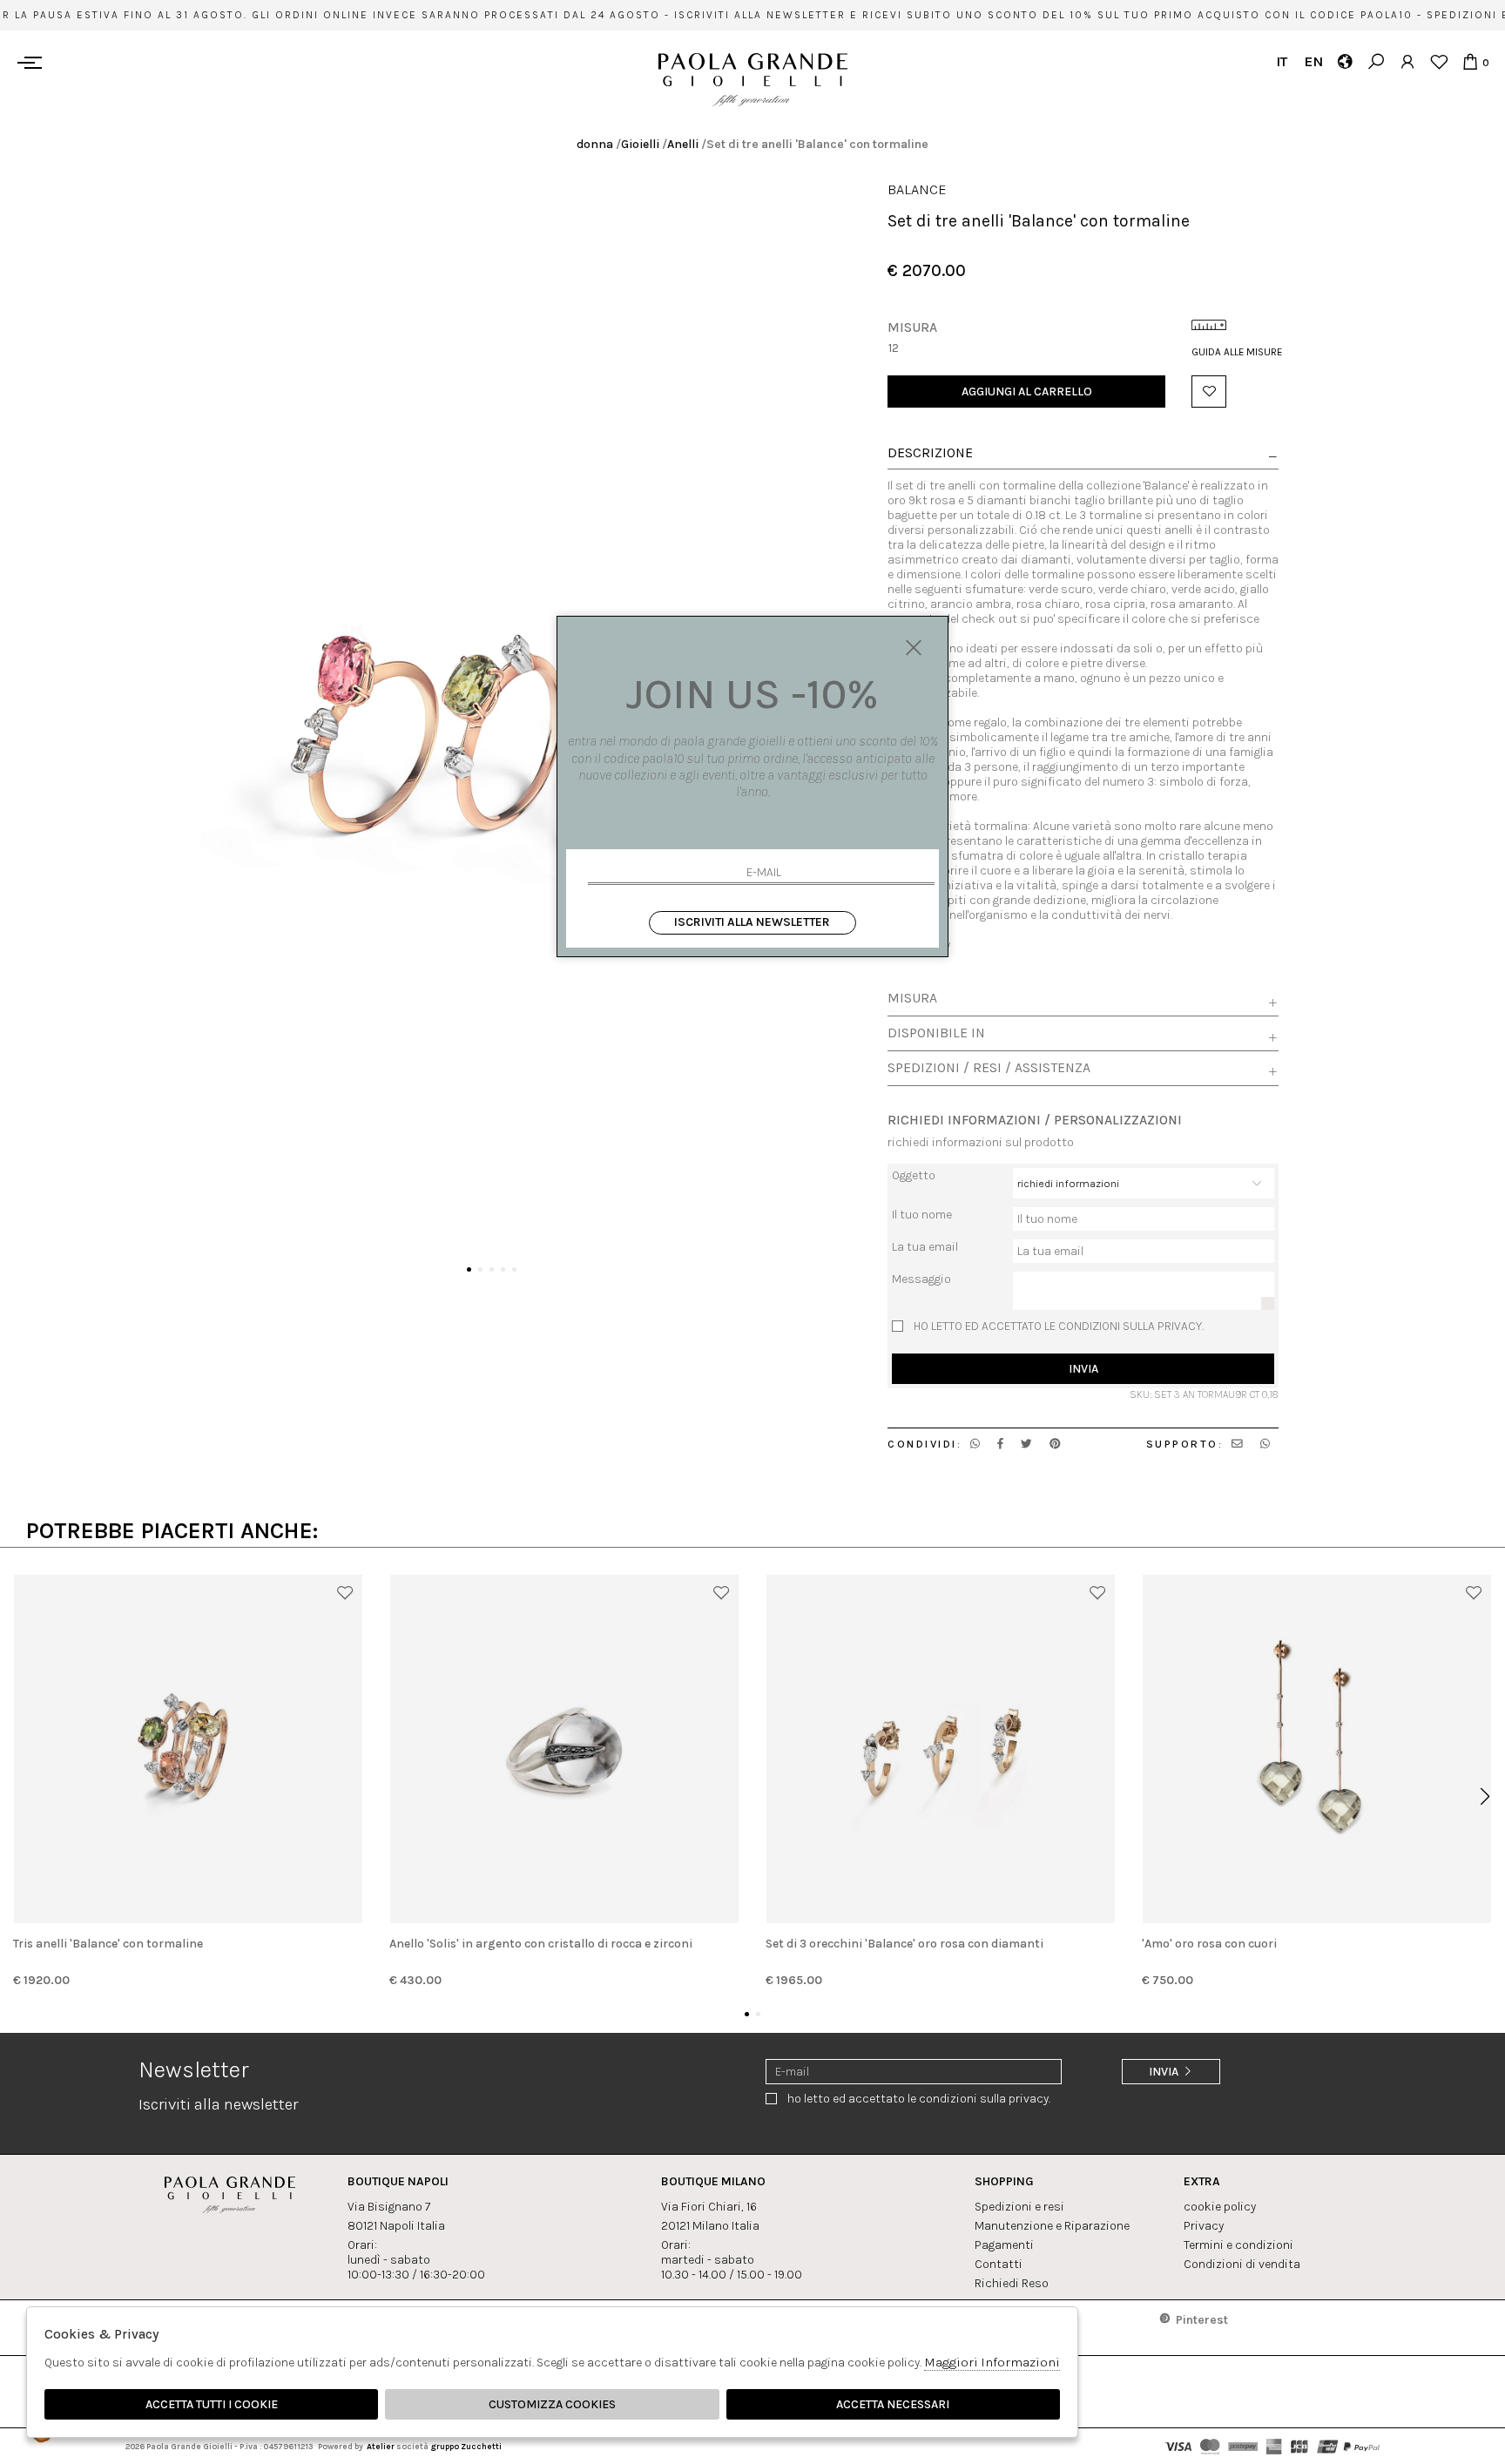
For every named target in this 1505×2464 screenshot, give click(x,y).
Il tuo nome (922, 1215)
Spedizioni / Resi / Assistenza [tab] (989, 1068)
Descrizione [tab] (930, 454)
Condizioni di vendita (1242, 2264)
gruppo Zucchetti (466, 2446)
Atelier (381, 2446)
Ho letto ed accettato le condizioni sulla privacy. (1059, 1326)
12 (894, 348)
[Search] (1376, 61)
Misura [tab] (912, 998)
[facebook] (1000, 1444)
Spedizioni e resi (1019, 2207)
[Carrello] (1470, 61)
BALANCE (917, 189)
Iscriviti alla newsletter (752, 922)
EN (1313, 61)
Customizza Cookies (552, 2404)
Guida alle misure (1235, 352)
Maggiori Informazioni (992, 2362)
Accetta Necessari (893, 2404)
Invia (1083, 1369)
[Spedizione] (1344, 61)
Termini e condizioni (1238, 2245)
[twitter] (1026, 1444)
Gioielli (640, 144)
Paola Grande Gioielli (753, 80)
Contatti (999, 2264)
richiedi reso (1012, 2283)
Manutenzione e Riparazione (1052, 2226)
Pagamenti (1004, 2245)
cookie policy (1220, 2207)
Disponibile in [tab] (936, 1033)
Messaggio (921, 1279)
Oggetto (914, 1175)
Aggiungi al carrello (1027, 392)
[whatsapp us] (975, 1444)
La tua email (925, 1247)
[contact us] (1237, 1444)
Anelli (683, 144)
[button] (469, 1269)
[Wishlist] (1438, 61)
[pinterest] (1055, 1444)
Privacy (1204, 2226)
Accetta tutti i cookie (212, 2404)
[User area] (1407, 61)
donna (595, 144)
